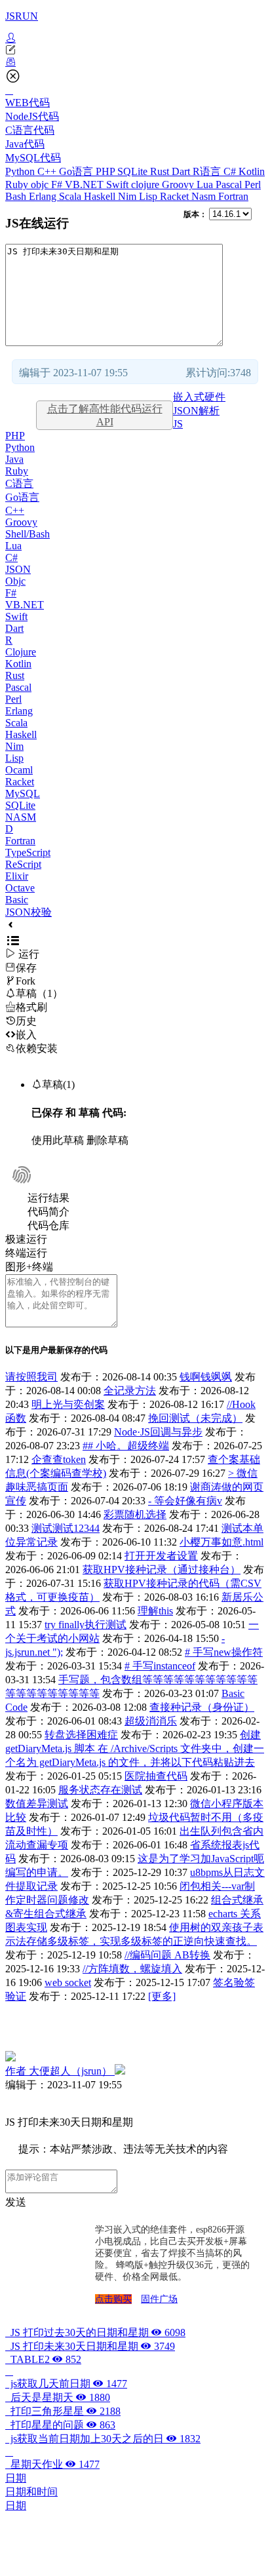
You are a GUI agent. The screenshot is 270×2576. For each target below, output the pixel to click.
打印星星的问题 (60, 2425)
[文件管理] (135, 62)
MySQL (23, 793)
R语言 (208, 171)
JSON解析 (196, 411)
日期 (16, 2478)
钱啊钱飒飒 (206, 1377)
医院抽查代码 (156, 1776)
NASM (21, 817)
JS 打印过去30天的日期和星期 (95, 2332)
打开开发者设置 (161, 1556)
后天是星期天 (58, 2397)
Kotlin (252, 171)
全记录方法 (130, 1391)
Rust (161, 171)
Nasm (205, 196)
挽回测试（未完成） (195, 1418)
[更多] (162, 1996)
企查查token (59, 1459)
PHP (106, 171)
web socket (68, 1982)
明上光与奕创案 (68, 1404)
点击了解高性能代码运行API (105, 415)
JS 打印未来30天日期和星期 (90, 2346)
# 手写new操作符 (224, 1652)
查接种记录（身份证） (202, 1707)
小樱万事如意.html (222, 1542)
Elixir (17, 876)
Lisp (149, 196)
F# (58, 185)
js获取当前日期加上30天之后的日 (103, 2439)
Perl (253, 185)
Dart (182, 171)
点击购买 (113, 2299)
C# (231, 171)
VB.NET (86, 185)
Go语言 (77, 171)
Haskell (101, 196)
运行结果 (48, 1198)
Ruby (18, 185)
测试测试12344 (66, 1528)
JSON (18, 569)
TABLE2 (43, 2359)
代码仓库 (48, 1225)
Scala (71, 196)
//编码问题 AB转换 (167, 1955)
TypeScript (28, 852)
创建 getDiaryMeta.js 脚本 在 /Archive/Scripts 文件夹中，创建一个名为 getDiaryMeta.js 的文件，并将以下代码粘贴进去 (135, 1748)
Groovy (179, 185)
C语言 (19, 483)
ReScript (23, 864)
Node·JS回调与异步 (158, 1432)
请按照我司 (31, 1377)
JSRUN (22, 16)
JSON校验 (29, 912)
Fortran (233, 196)
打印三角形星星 (63, 2411)
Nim (128, 196)
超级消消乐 (151, 1721)
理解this (155, 1611)
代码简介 (48, 1212)
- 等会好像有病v (185, 1501)
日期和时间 (31, 2492)
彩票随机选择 (135, 1514)
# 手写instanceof (160, 1666)
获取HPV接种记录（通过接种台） (162, 1570)
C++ (48, 171)
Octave (20, 888)
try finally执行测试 (86, 1625)
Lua (206, 185)
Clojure (21, 652)
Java (14, 459)
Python (21, 171)
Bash (17, 196)
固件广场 (159, 2299)
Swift (119, 185)
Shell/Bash (28, 534)
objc (41, 185)
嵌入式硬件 (199, 397)
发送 (16, 2202)
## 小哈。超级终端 (126, 1446)
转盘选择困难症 (81, 1735)
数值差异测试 (37, 1804)
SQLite (134, 171)
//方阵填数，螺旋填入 (132, 1969)
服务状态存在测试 (100, 1790)
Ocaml (19, 770)
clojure (146, 185)
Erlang (44, 196)
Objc (15, 581)
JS (178, 424)
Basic (17, 900)
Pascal (230, 185)
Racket (176, 196)
